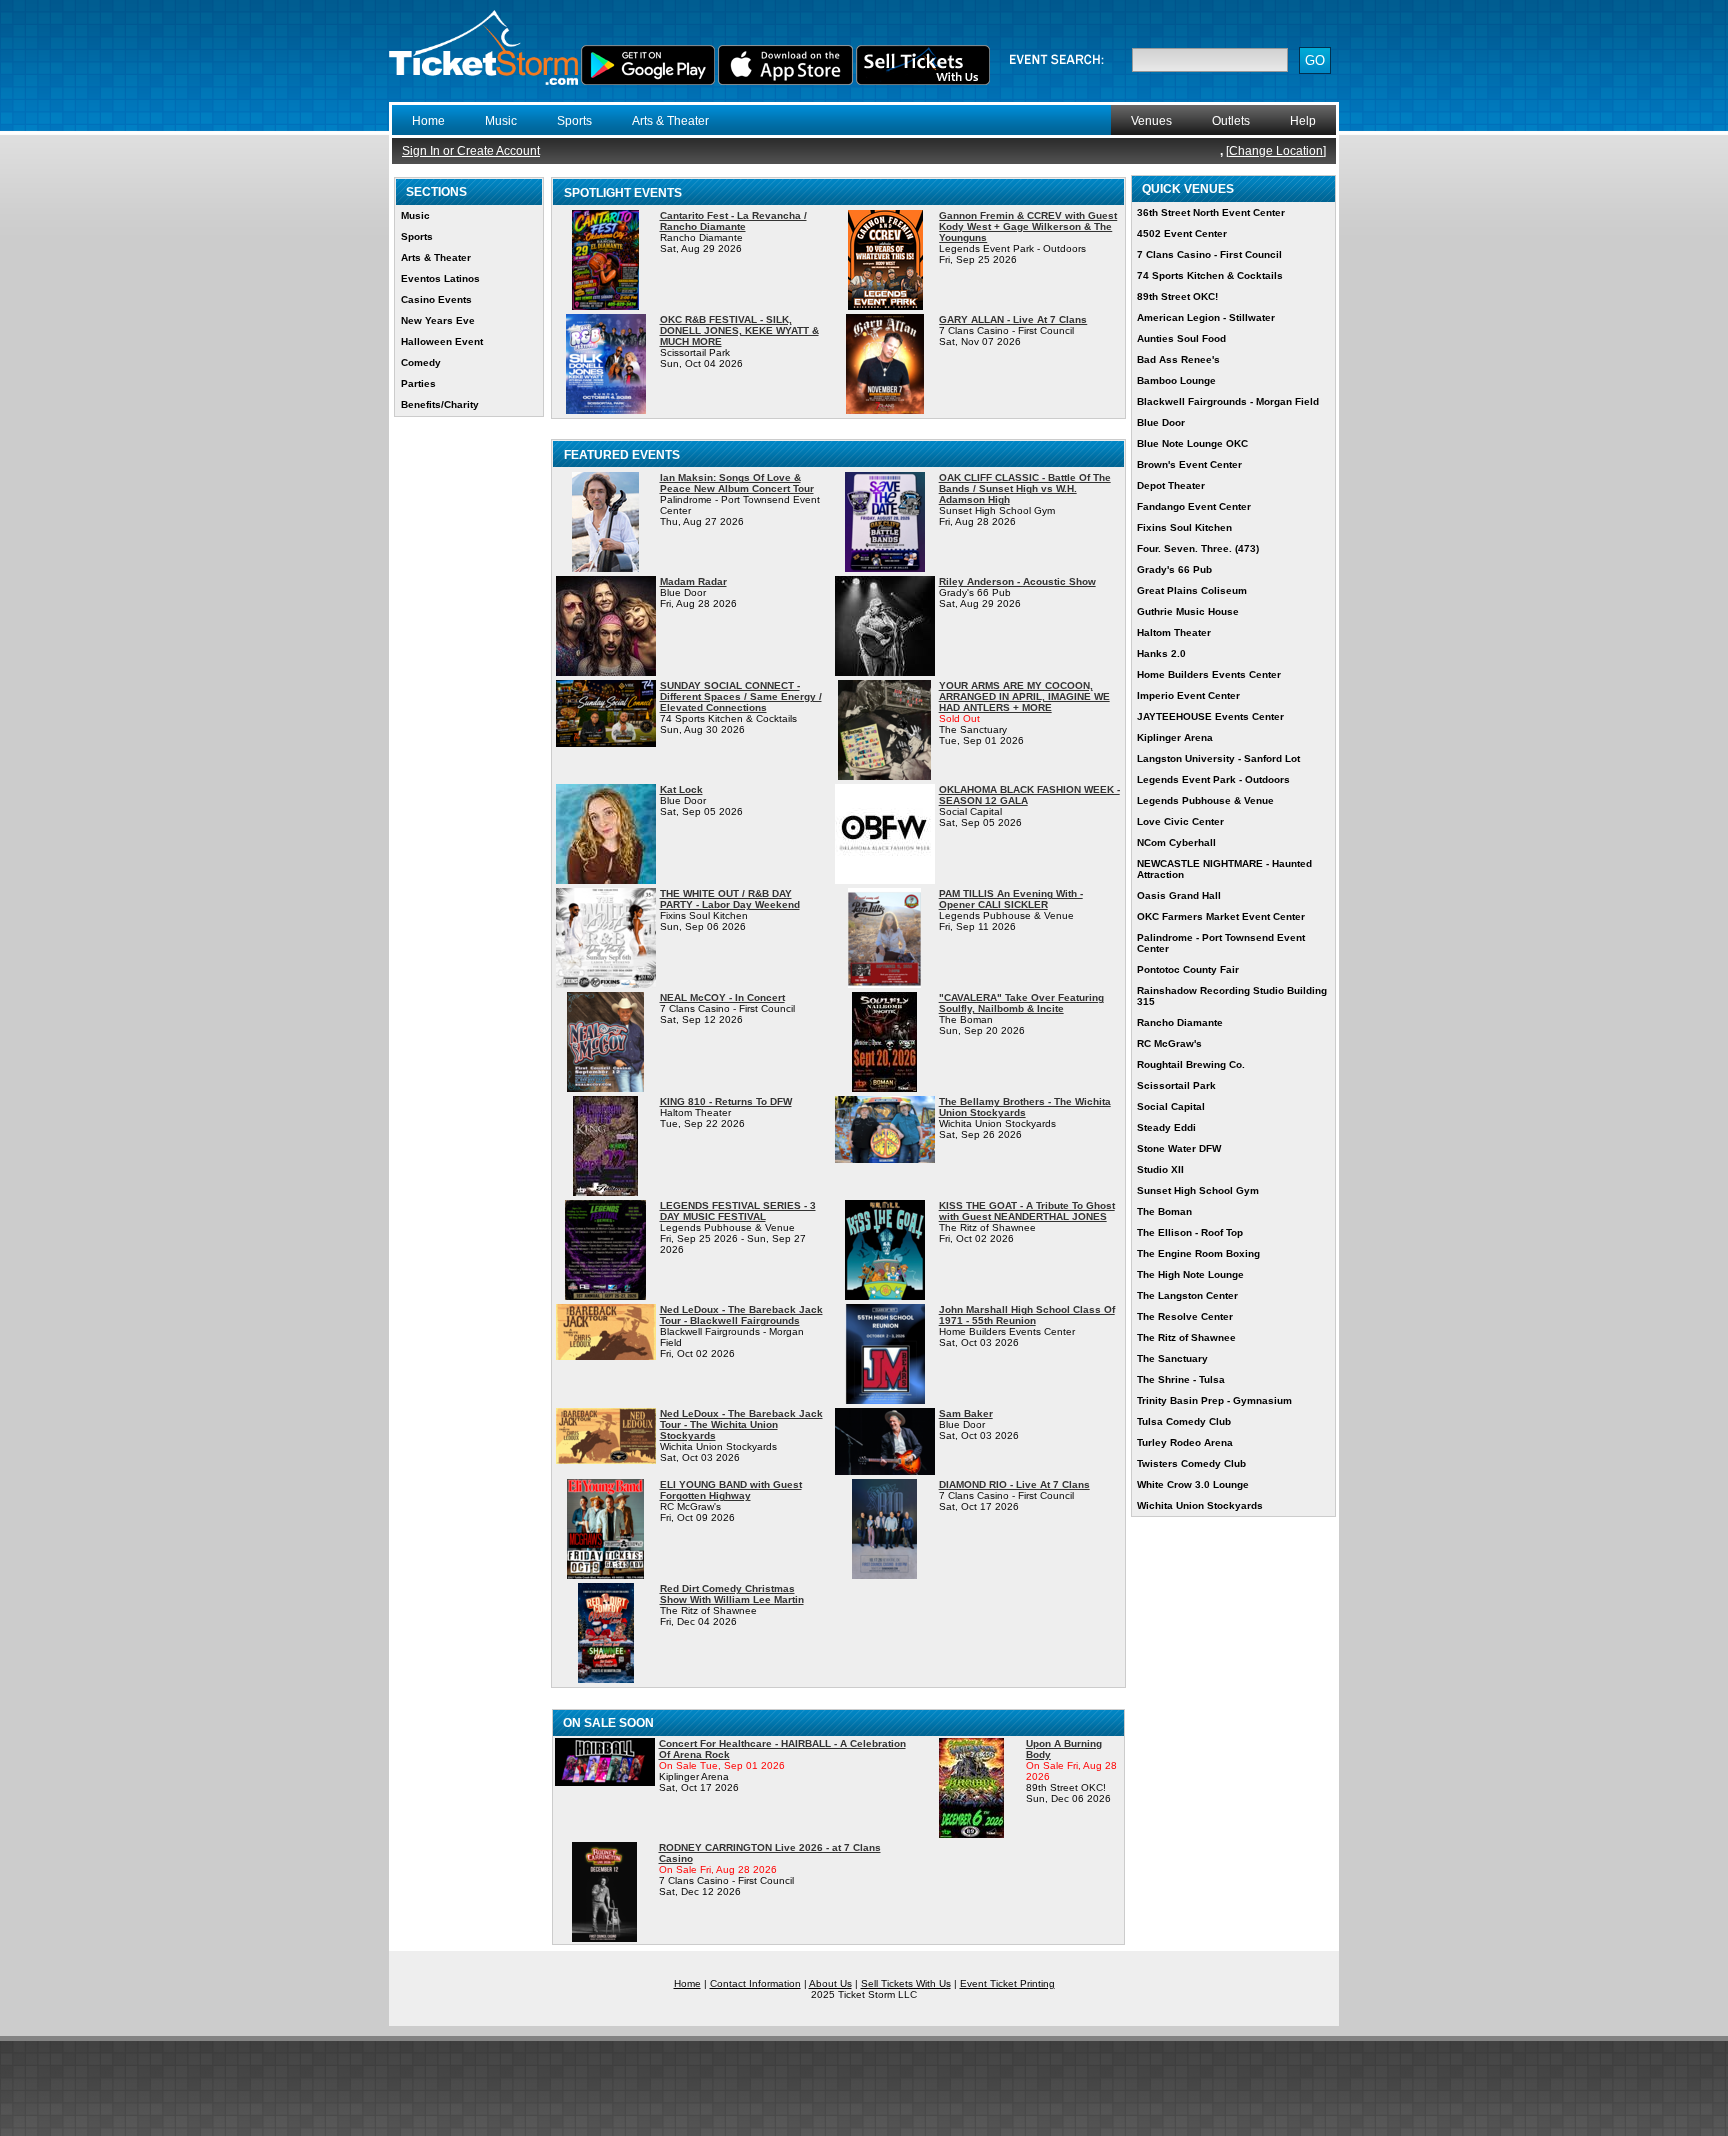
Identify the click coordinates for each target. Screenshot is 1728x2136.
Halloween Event (442, 341)
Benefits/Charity (440, 404)
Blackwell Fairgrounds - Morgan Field (1228, 401)
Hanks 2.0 (1161, 653)
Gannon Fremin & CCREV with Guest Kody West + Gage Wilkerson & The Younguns (1028, 226)
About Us (830, 1983)
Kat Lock (681, 789)
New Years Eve (438, 320)
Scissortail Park (1176, 1085)
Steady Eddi (1166, 1127)
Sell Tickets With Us (906, 1983)
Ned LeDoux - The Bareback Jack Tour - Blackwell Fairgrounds (741, 1315)
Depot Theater (1171, 485)
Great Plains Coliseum (1192, 590)
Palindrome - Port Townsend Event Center (1221, 943)
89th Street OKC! (1177, 296)
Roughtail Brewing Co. (1191, 1064)
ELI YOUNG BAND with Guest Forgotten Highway (731, 1490)
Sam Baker (966, 1413)
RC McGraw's (1169, 1043)
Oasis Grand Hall (1179, 895)
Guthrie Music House (1188, 611)
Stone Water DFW (1179, 1148)
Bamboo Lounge (1176, 380)
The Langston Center (1187, 1295)
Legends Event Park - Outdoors (1213, 779)
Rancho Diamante (1180, 1022)
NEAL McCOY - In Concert (722, 997)
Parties (418, 383)
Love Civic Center (1180, 821)
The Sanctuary (1172, 1358)
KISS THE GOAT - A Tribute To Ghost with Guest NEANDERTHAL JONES (1027, 1211)
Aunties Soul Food (1181, 338)
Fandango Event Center (1194, 506)
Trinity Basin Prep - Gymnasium (1214, 1400)
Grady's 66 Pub (1174, 569)
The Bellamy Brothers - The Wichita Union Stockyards (1025, 1107)
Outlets (1231, 121)
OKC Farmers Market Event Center (1221, 916)
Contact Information (755, 1983)
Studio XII (1160, 1169)
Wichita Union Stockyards (1200, 1505)
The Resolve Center (1185, 1316)
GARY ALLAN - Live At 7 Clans (1013, 319)
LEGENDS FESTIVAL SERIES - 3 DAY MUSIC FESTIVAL (738, 1211)
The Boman (1164, 1211)
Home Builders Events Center (1209, 674)
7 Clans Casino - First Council (1209, 254)
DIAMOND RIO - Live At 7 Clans (1014, 1484)
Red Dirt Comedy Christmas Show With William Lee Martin (732, 1594)
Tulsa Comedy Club (1184, 1421)
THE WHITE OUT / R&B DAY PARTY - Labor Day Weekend (730, 899)
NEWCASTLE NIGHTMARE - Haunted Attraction (1224, 869)
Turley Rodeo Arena (1185, 1442)
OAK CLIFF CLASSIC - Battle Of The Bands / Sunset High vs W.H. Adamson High (1025, 488)
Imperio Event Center (1188, 695)
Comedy (421, 362)
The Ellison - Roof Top (1190, 1232)
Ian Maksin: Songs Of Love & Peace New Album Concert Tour (737, 483)
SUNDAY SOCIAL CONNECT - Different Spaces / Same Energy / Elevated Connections (741, 696)
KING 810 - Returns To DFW (726, 1101)
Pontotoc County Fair (1188, 969)
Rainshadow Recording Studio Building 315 (1232, 996)
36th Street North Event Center (1211, 212)
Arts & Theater (670, 121)
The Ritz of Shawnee (1186, 1337)
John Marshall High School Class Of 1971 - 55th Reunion (1027, 1315)
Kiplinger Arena (1175, 737)
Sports (574, 121)
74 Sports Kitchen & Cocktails (1210, 275)
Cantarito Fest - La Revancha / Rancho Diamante (733, 221)
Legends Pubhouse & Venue (1205, 800)
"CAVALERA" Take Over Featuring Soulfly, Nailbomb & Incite (1021, 1003)
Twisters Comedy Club (1191, 1463)
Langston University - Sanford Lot (1218, 758)
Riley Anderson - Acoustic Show (1017, 581)
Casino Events (436, 299)
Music (501, 121)
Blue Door (1161, 422)
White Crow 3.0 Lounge (1193, 1484)
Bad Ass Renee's (1178, 359)
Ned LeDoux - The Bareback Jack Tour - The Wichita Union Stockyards (741, 1424)
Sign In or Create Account (471, 151)
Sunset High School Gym (1198, 1190)
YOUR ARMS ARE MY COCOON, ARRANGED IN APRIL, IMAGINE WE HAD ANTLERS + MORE (1024, 696)
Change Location (1276, 151)
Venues (1151, 121)
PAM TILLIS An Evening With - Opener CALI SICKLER (1011, 899)
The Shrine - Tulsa (1181, 1379)
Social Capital (1171, 1106)
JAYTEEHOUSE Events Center (1210, 716)
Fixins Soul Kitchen (1184, 527)
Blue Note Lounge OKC (1192, 443)
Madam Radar (693, 581)
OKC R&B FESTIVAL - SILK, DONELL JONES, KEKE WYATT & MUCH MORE (739, 330)
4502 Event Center (1182, 233)
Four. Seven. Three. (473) (1198, 548)
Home (428, 121)
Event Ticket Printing (1007, 1983)
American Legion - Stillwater (1206, 317)
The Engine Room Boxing (1198, 1253)
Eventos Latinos (440, 278)
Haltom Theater (1174, 632)
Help (1303, 121)
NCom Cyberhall (1176, 842)
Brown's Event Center (1189, 464)
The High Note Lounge (1190, 1274)
